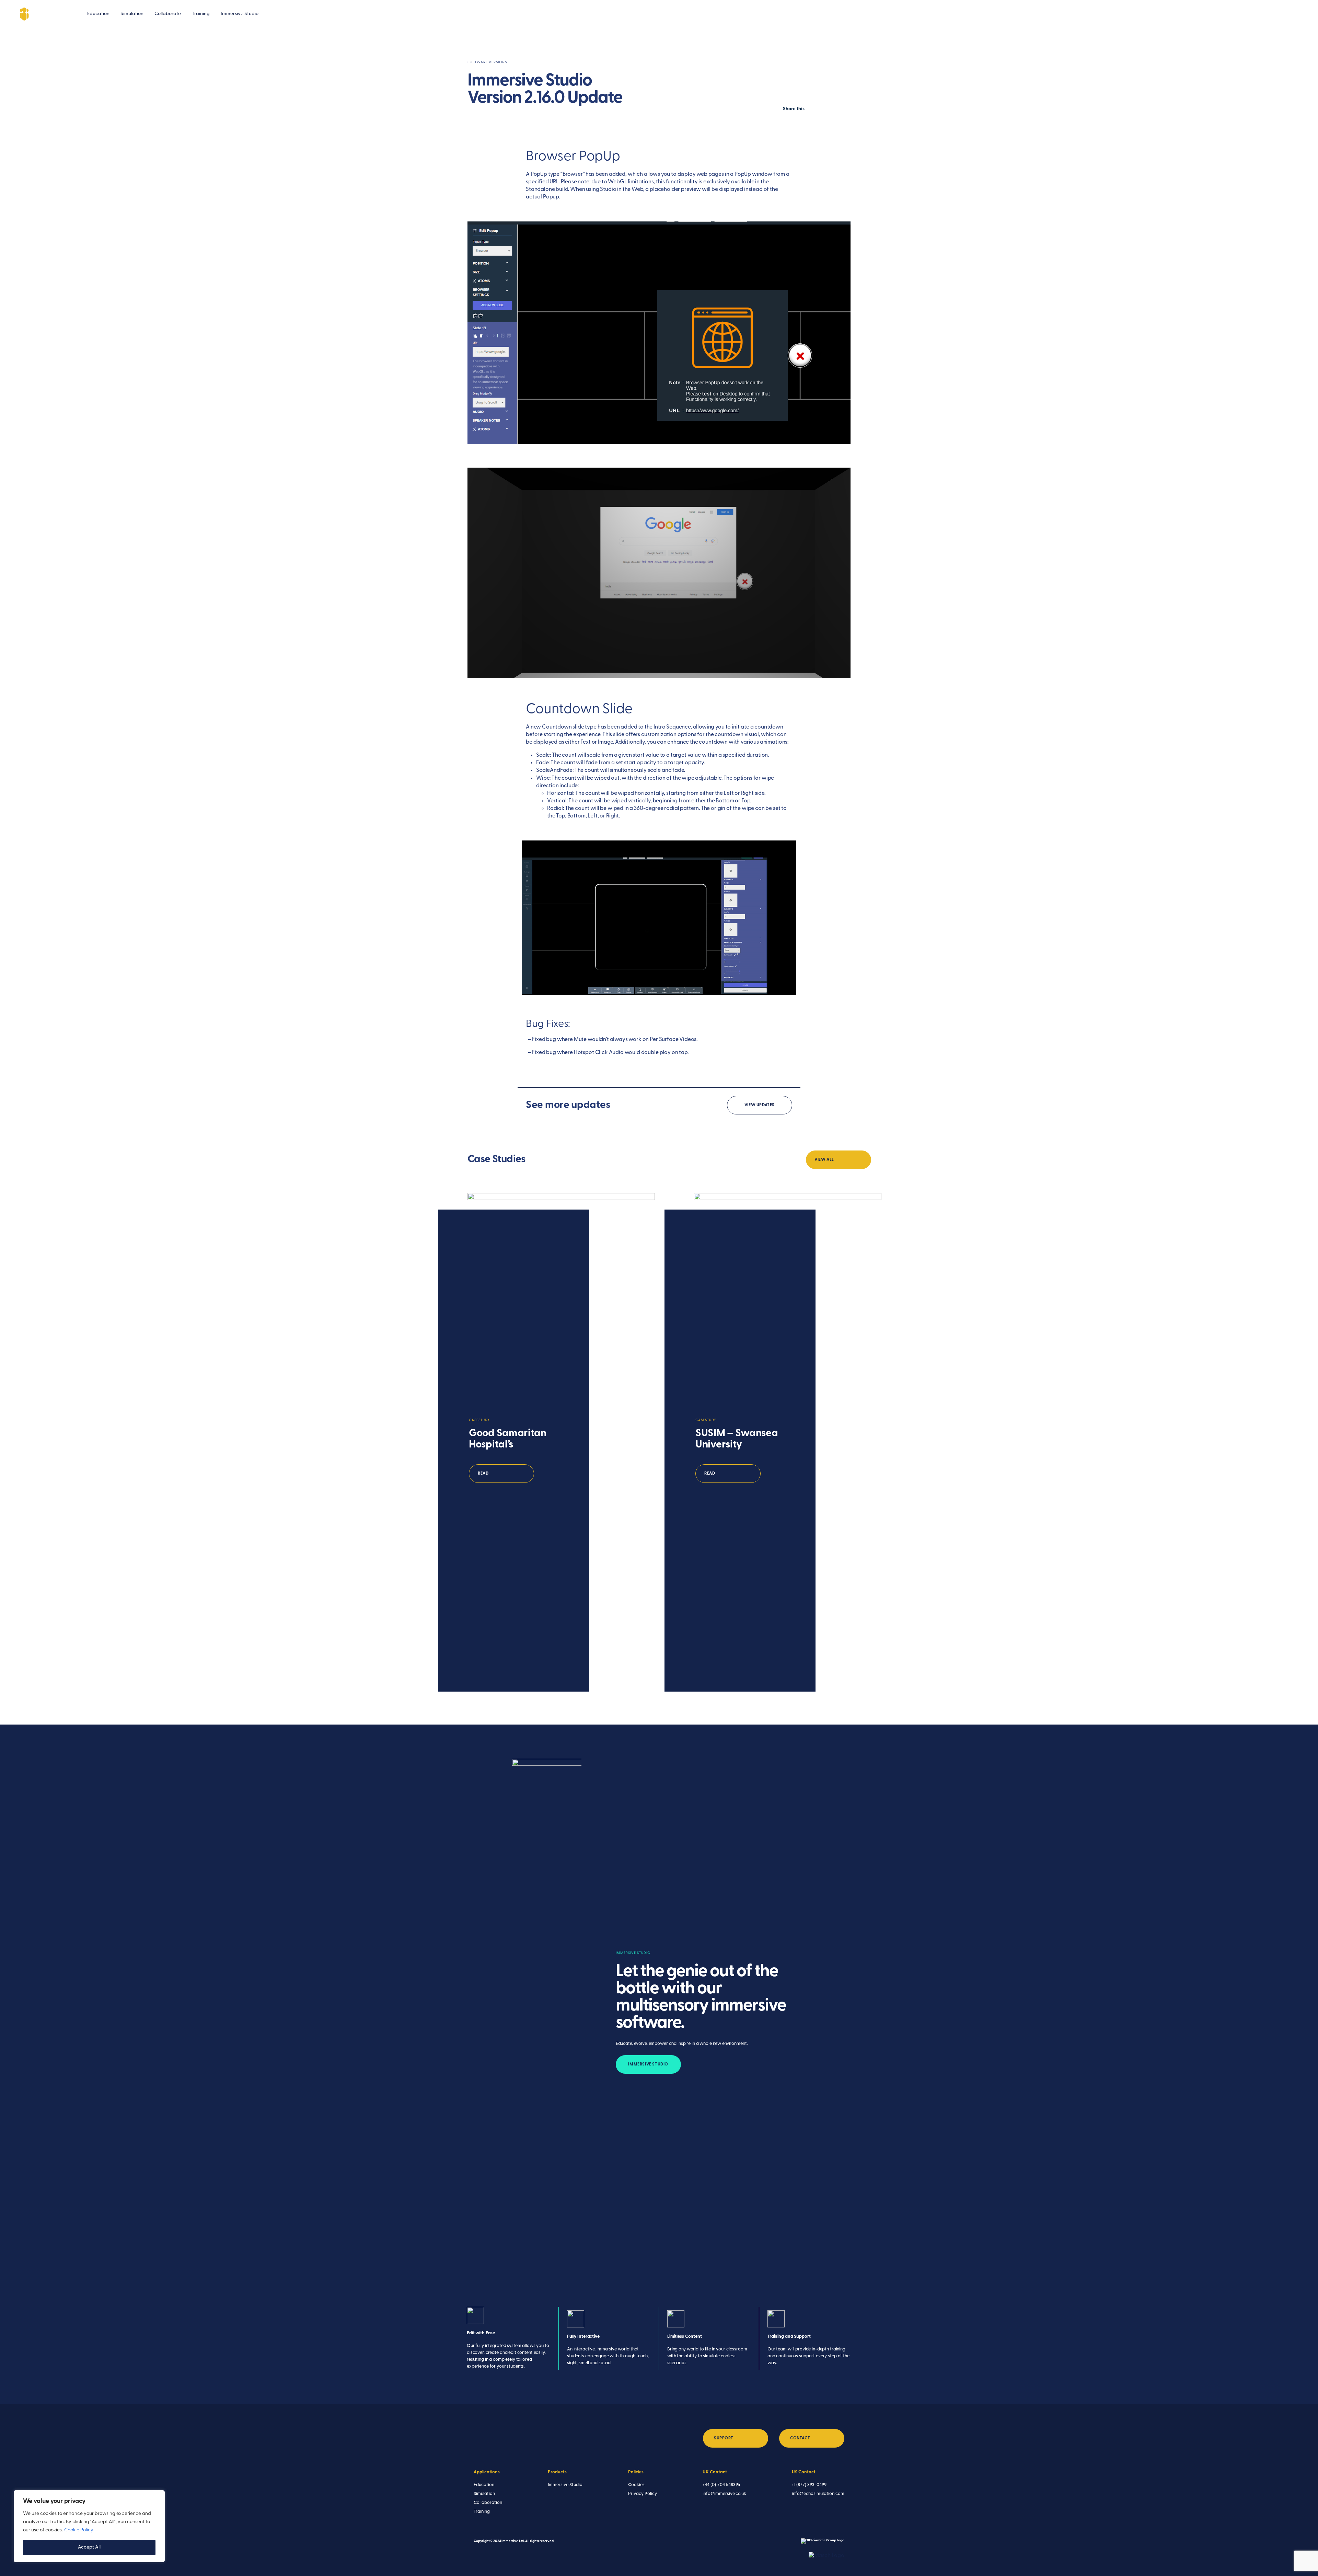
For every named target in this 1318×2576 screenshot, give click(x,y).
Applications (487, 2472)
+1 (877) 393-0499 (809, 2485)
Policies (636, 2472)
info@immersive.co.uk (724, 2494)
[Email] (1276, 14)
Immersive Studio (240, 14)
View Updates (760, 1105)
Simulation (132, 14)
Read (483, 1474)
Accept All (89, 2547)
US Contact (804, 2472)
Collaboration (488, 2503)
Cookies (636, 2485)
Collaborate (168, 14)
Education (98, 14)
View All (824, 1160)
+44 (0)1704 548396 (721, 2485)
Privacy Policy (643, 2494)
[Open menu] (1294, 14)
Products (557, 2472)
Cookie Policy (79, 2530)
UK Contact (715, 2472)
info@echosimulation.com (818, 2494)
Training (201, 14)
